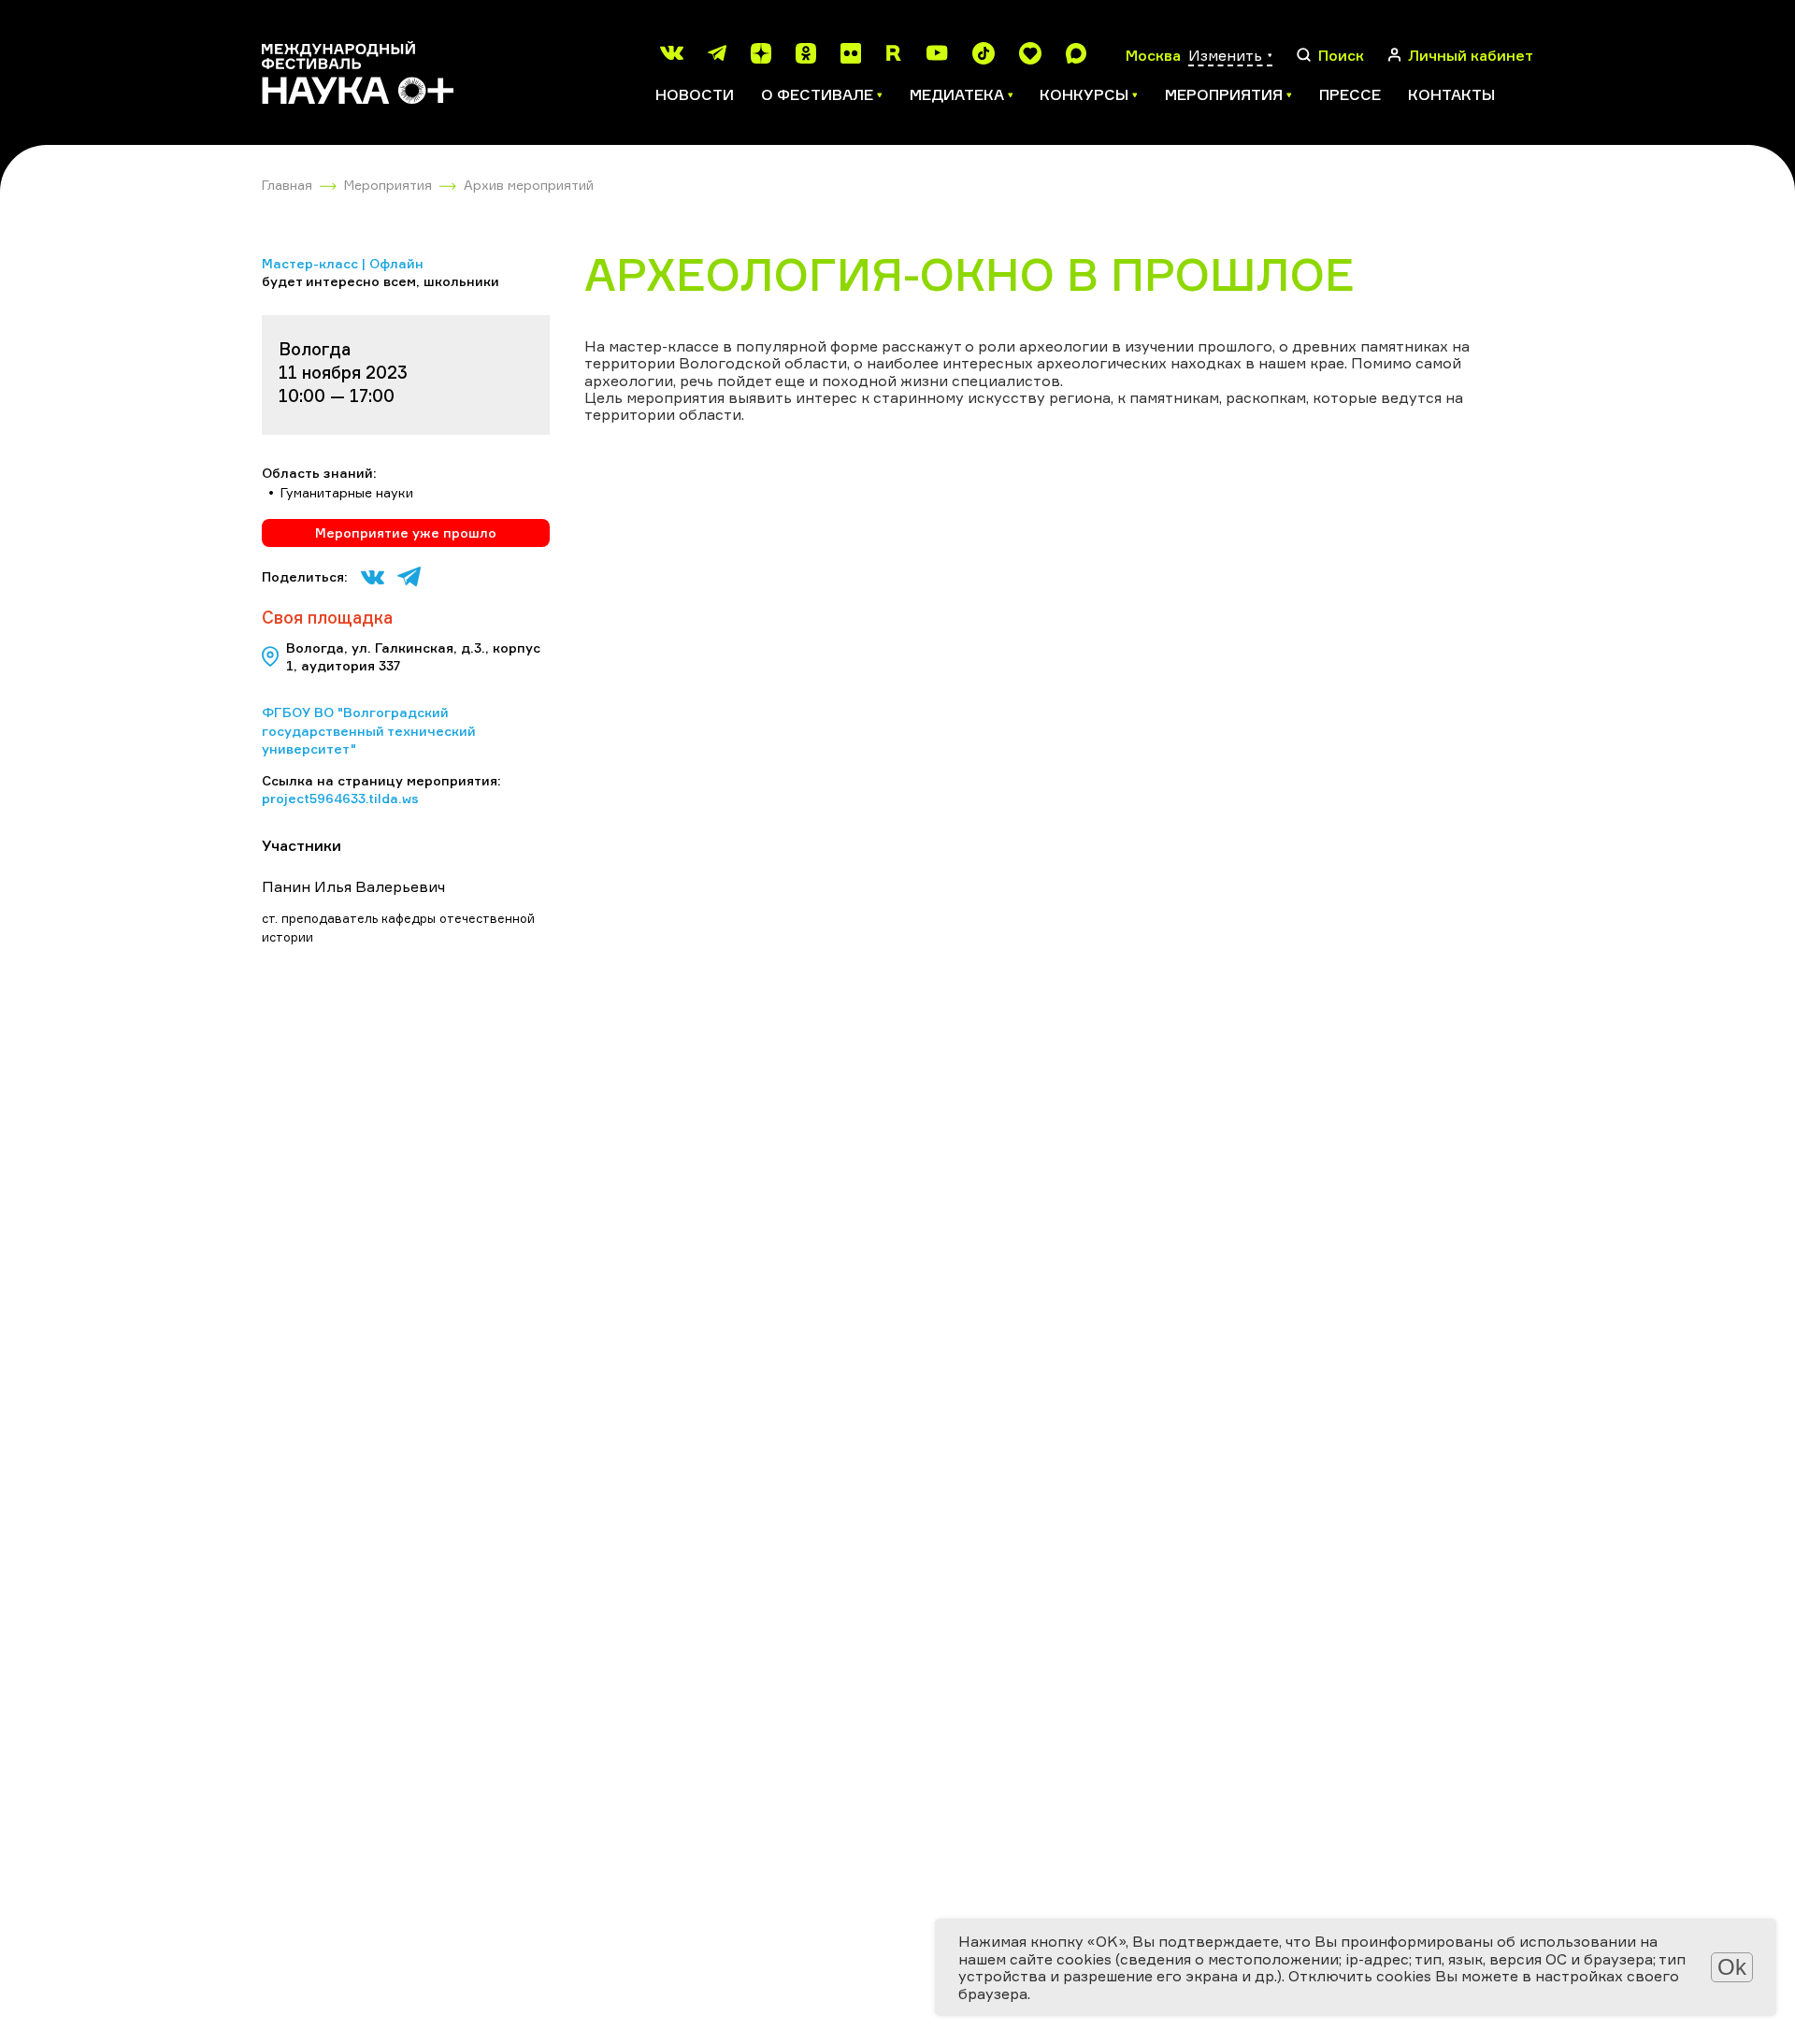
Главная (287, 185)
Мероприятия (388, 185)
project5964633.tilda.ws (340, 798)
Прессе (1350, 94)
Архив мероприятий (529, 185)
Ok (1732, 1967)
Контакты (1451, 94)
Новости (695, 94)
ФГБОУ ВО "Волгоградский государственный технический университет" (369, 730)
